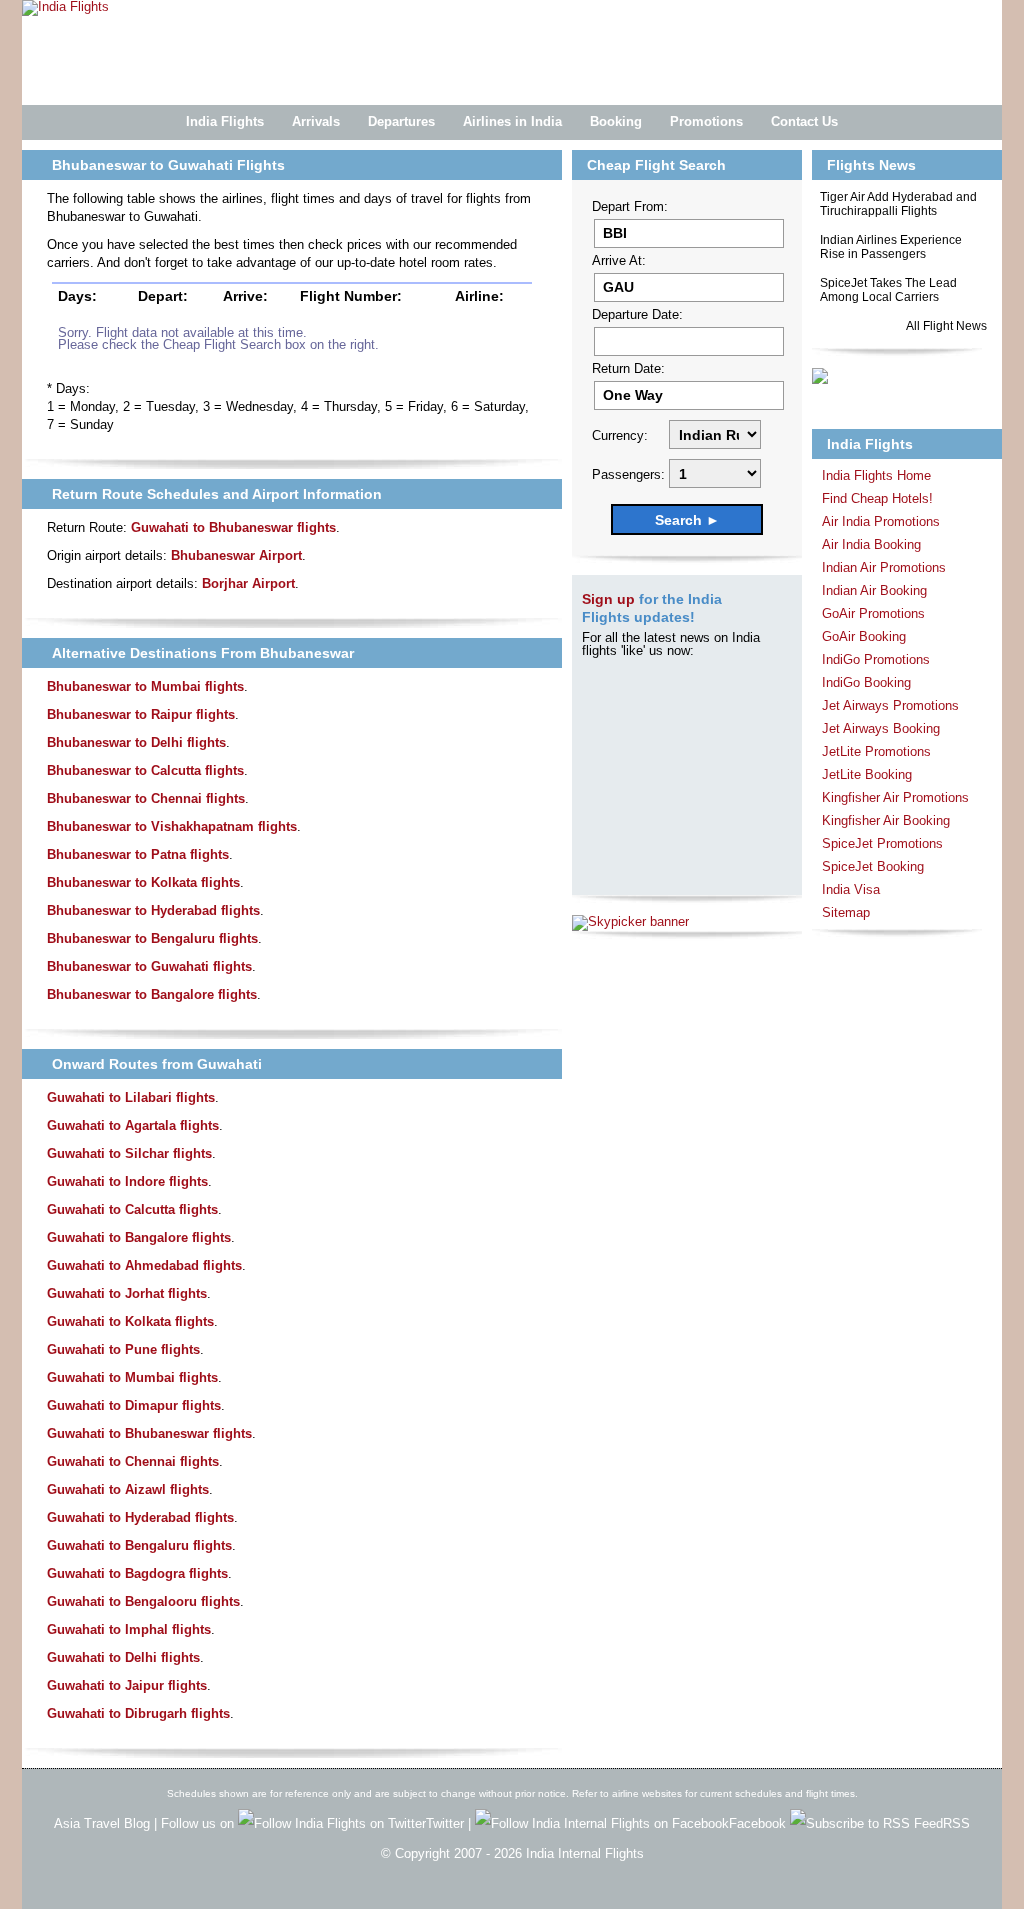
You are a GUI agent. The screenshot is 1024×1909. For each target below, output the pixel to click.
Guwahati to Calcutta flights (132, 1209)
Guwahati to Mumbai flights (132, 1377)
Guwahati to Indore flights (127, 1181)
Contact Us (804, 121)
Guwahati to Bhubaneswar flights (233, 527)
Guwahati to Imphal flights (129, 1629)
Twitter (447, 1823)
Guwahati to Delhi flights (123, 1657)
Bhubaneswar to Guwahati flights (149, 966)
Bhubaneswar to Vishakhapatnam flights (172, 826)
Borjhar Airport (248, 583)
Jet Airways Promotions (890, 705)
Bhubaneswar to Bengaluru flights (152, 938)
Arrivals (316, 121)
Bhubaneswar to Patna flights (138, 854)
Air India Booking (871, 544)
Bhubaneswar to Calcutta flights (145, 770)
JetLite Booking (867, 774)
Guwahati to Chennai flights (133, 1461)
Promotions (706, 121)
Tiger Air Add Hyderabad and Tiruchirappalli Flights (898, 204)
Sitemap (846, 912)
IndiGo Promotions (876, 659)
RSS (956, 1823)
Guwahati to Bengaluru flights (139, 1545)
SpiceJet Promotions (882, 843)
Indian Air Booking (874, 590)
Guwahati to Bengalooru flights (143, 1601)
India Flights (225, 121)
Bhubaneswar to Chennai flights (146, 798)
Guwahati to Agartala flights (133, 1125)
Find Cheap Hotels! (877, 498)
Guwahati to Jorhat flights (127, 1293)
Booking (616, 121)
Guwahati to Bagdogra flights (137, 1573)
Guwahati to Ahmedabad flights (144, 1265)
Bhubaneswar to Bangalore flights (152, 994)
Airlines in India (512, 121)
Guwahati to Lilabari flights (131, 1097)
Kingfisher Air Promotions (895, 797)
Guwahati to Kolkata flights (130, 1321)
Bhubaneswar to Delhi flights (136, 742)
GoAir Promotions (873, 613)
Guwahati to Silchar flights (129, 1153)
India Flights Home (876, 475)
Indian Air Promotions (884, 567)
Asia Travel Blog (102, 1823)
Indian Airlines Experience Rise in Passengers (891, 247)
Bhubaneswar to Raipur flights (141, 714)
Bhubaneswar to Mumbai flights (145, 686)
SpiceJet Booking (873, 866)
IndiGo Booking (866, 682)
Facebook (759, 1823)
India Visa (851, 889)
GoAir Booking (864, 636)
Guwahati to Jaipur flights (127, 1685)
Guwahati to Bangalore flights (139, 1237)
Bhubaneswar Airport (236, 555)
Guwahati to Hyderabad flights (140, 1517)
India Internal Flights (585, 1853)
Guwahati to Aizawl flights (128, 1489)
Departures (401, 121)
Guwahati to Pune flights (123, 1349)
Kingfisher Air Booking (886, 820)
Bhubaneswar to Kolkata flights (143, 882)
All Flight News (946, 326)
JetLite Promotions (876, 751)
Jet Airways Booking (881, 728)
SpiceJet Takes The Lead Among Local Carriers (888, 290)
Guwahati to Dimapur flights (134, 1405)
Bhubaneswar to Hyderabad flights (153, 910)
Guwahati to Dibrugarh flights (138, 1713)
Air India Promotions (881, 521)
